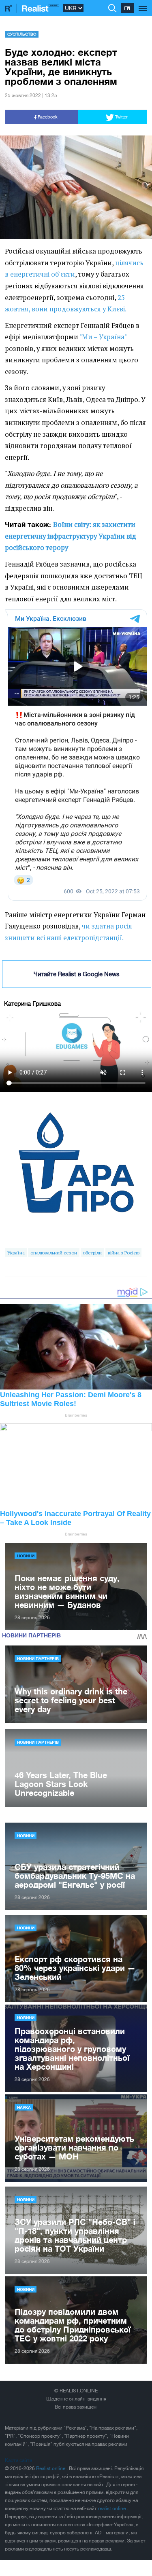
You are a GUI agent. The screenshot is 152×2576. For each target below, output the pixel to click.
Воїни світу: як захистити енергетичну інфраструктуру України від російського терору (71, 536)
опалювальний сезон (54, 1253)
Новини (26, 1556)
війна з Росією (124, 1253)
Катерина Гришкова (32, 1004)
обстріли (92, 1253)
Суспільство (22, 34)
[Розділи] (143, 4)
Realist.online (51, 2468)
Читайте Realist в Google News (77, 974)
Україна (16, 1253)
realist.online (112, 2508)
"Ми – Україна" (103, 337)
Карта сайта (18, 2460)
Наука (24, 2107)
